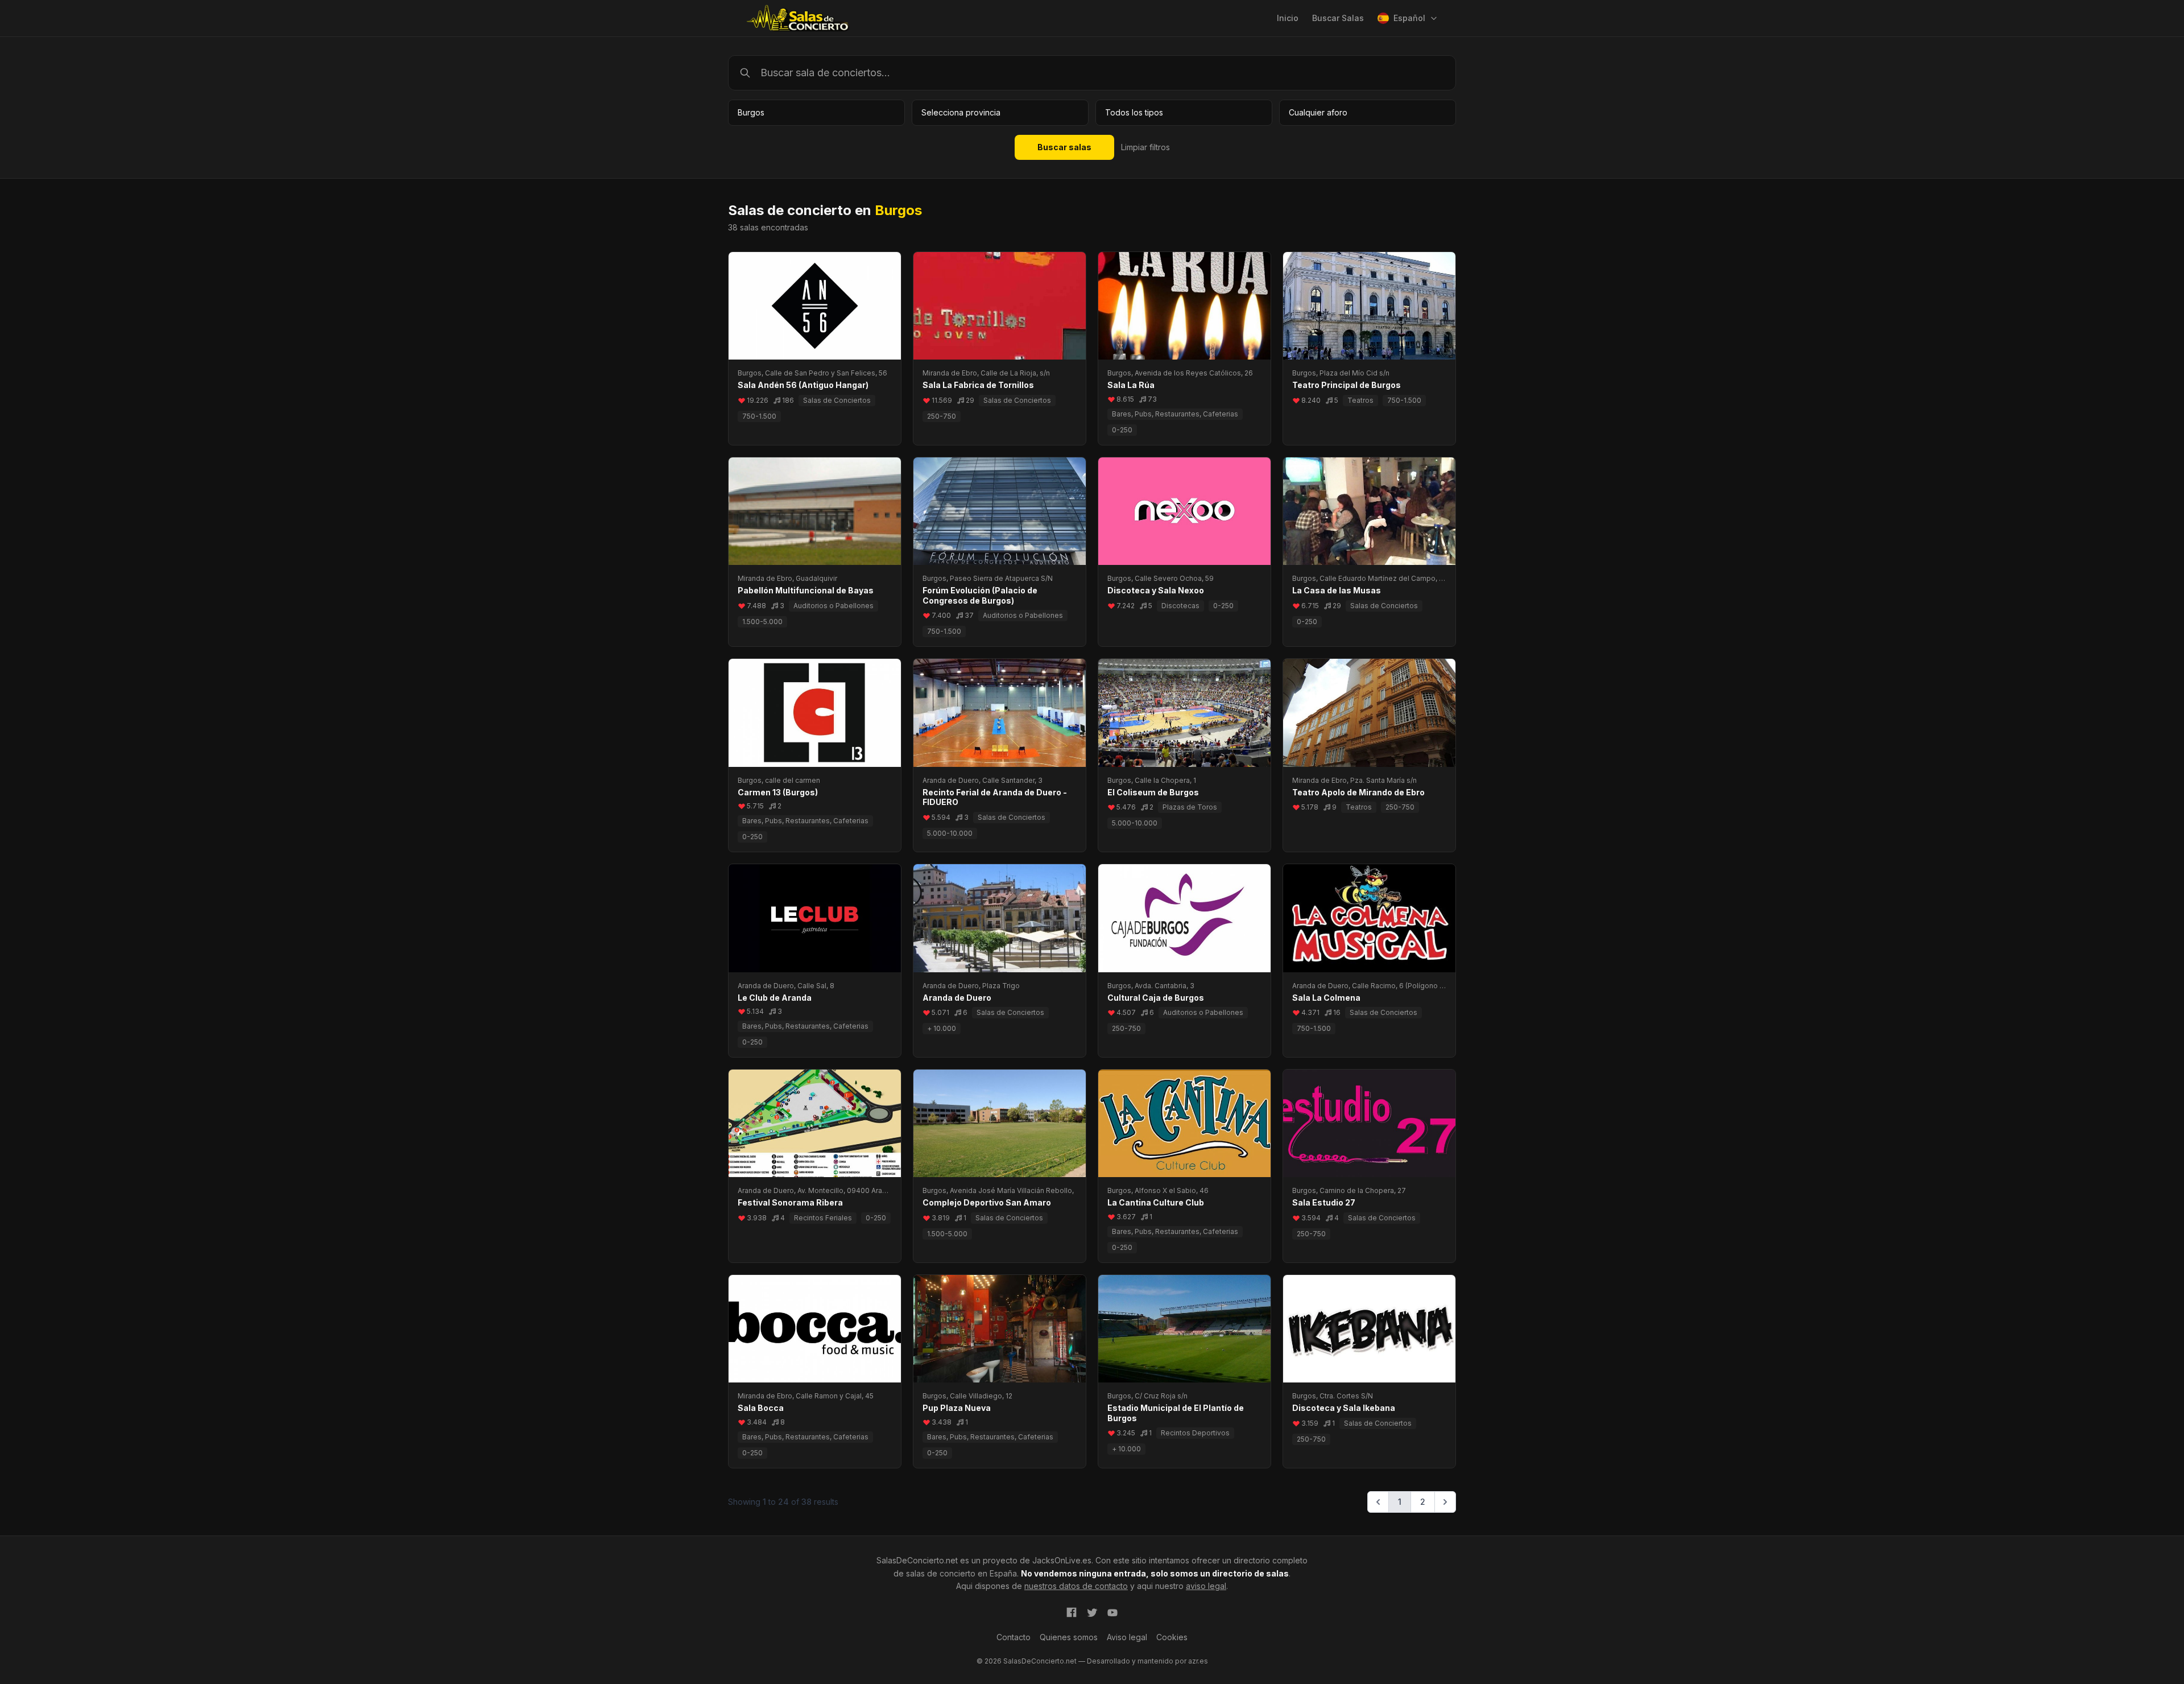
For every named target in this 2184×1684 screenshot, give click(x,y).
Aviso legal (1127, 1637)
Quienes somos (1069, 1637)
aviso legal (1206, 1586)
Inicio (1288, 18)
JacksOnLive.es (1062, 1560)
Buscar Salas (1338, 18)
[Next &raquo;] (1445, 1502)
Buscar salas (1064, 147)
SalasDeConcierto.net (917, 1560)
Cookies (1172, 1637)
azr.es (1198, 1661)
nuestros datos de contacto (1076, 1586)
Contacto (1014, 1637)
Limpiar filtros (1145, 147)
